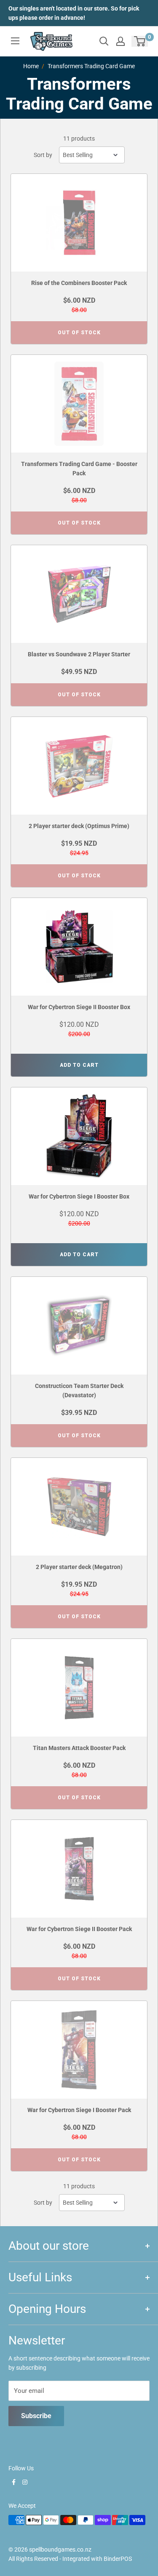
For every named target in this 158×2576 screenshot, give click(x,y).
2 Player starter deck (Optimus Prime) (79, 826)
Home (31, 66)
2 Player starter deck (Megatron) (79, 1567)
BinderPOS (118, 2559)
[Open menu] (15, 41)
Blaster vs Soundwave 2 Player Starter (79, 654)
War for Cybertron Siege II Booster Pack (79, 1929)
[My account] (121, 41)
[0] (140, 41)
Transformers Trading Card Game (91, 66)
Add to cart (79, 1065)
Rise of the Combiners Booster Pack (79, 283)
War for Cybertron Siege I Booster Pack (79, 2110)
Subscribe (36, 2416)
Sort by (43, 155)
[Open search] (104, 41)
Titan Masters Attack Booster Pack (79, 1748)
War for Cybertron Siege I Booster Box (79, 1196)
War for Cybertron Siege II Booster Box (79, 1007)
